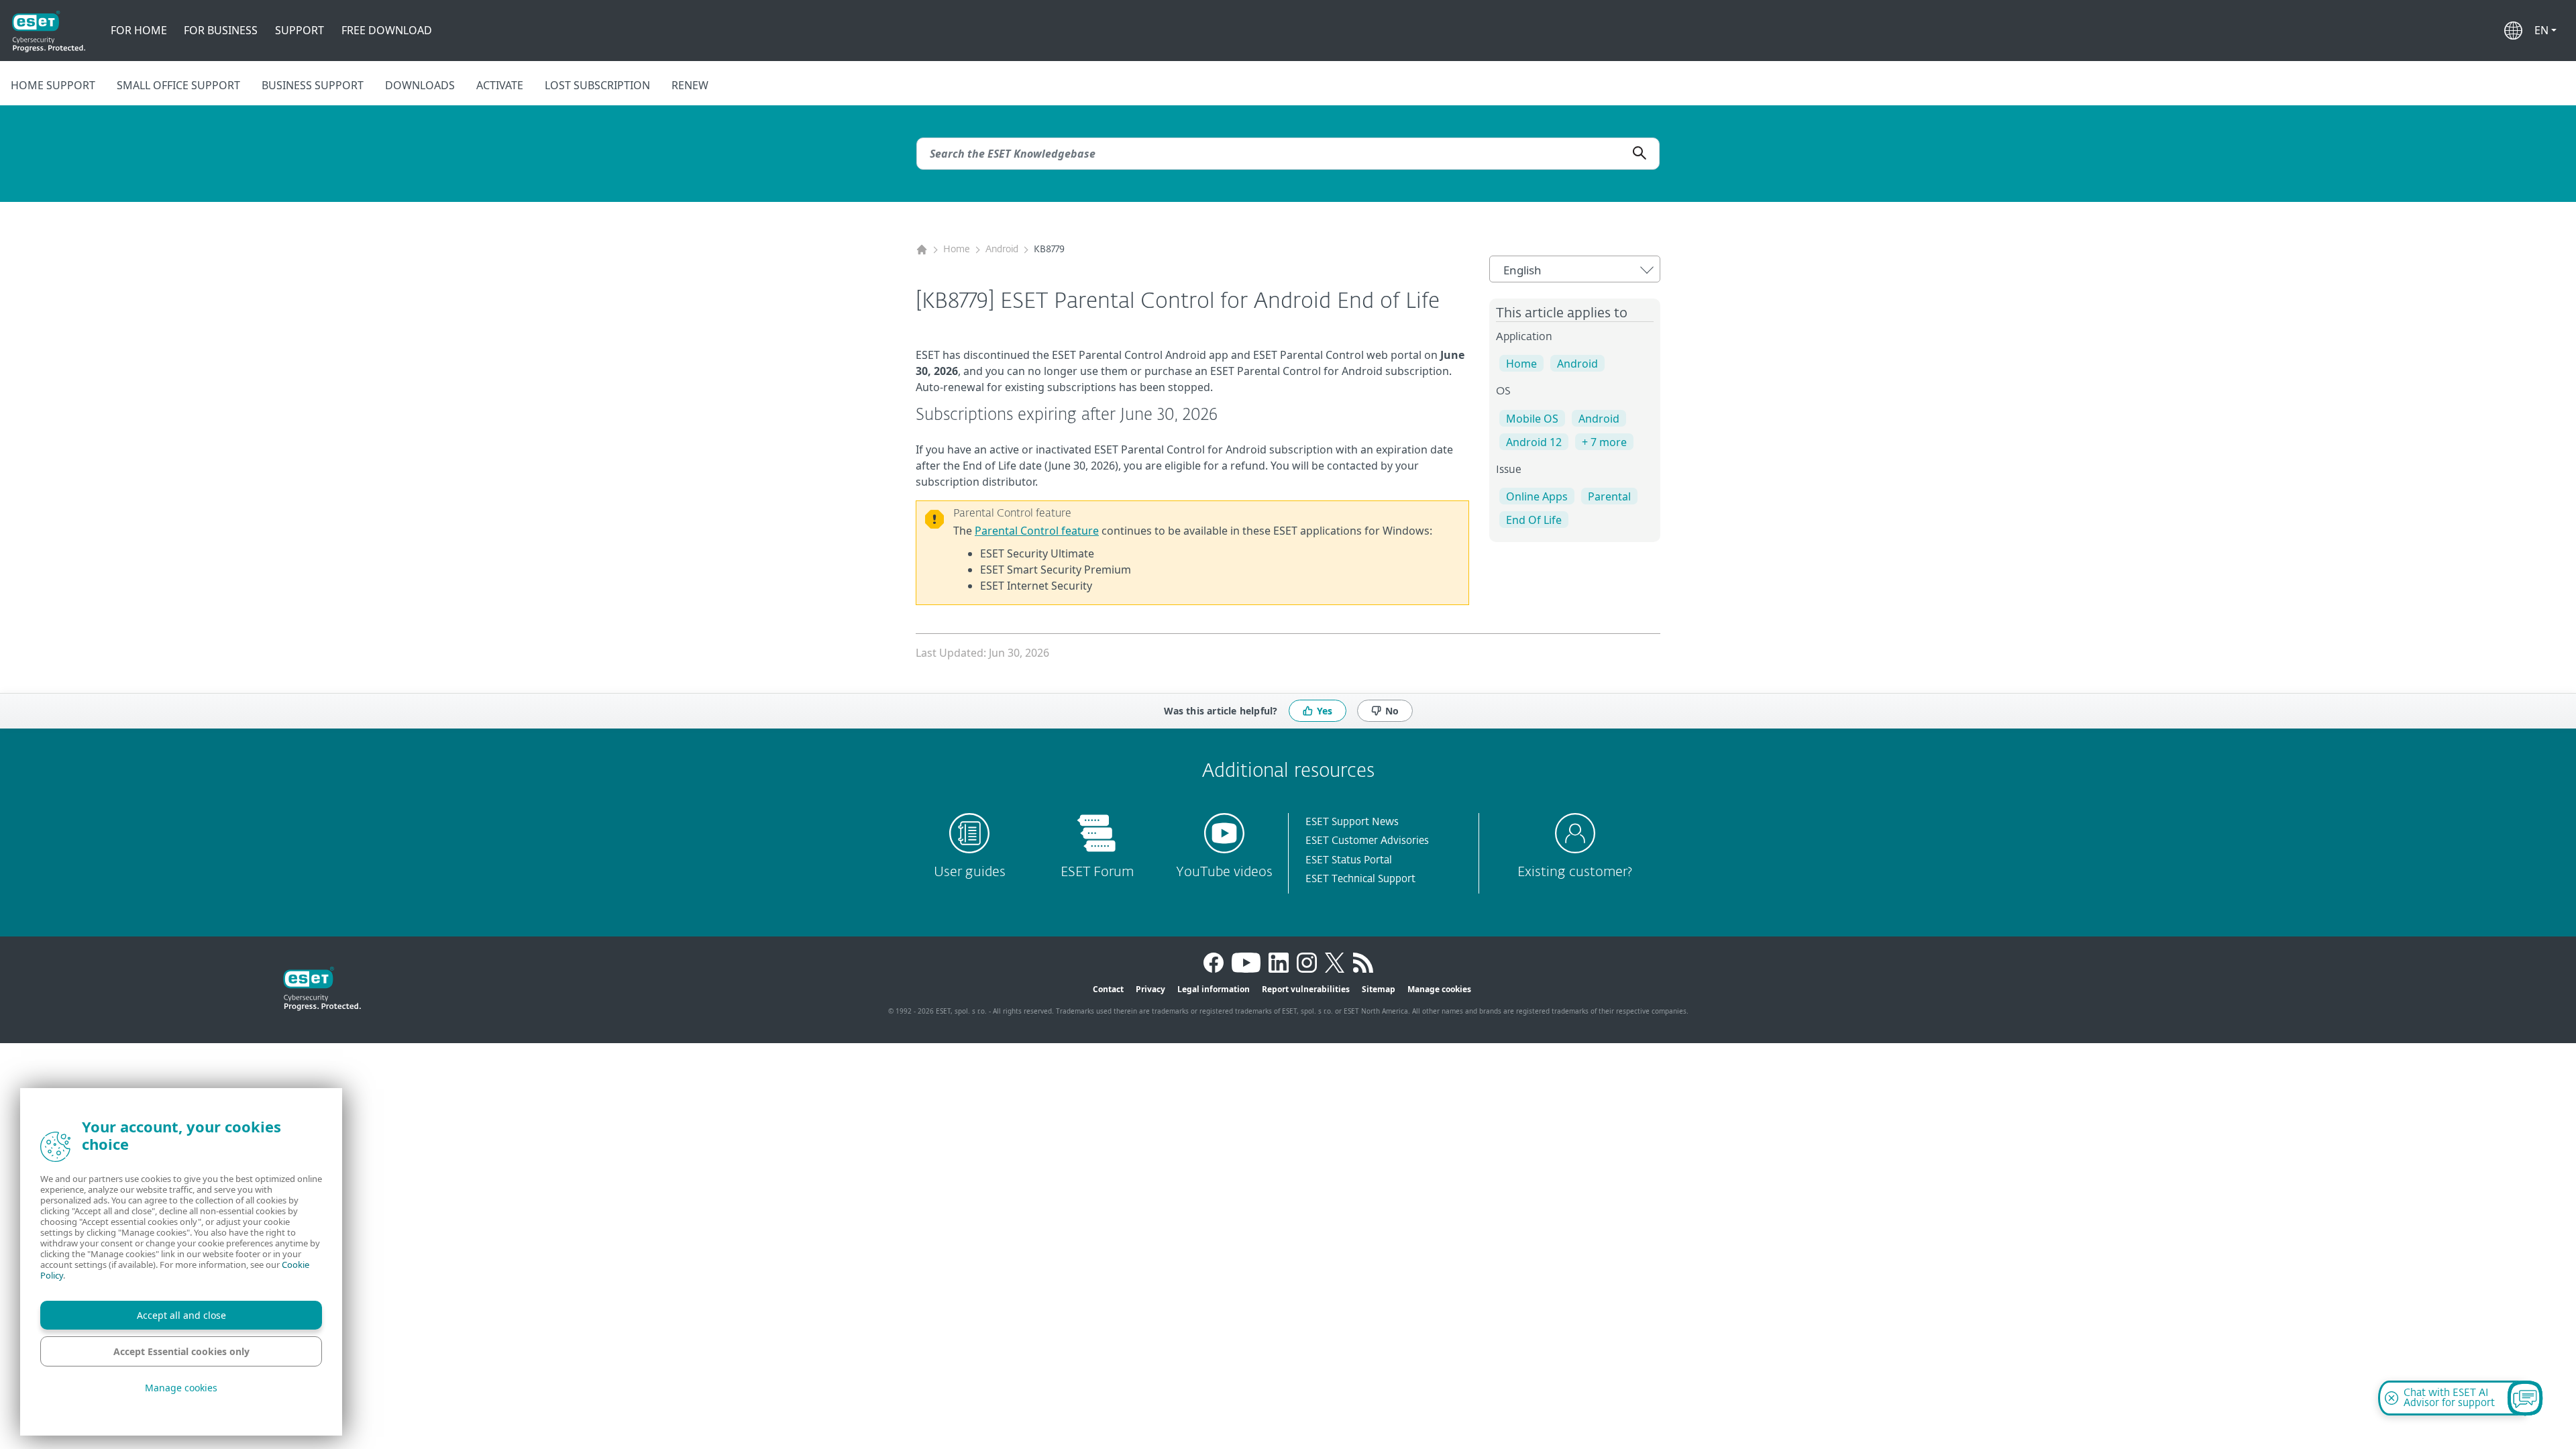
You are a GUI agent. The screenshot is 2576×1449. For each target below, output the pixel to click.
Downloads (420, 85)
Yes (1325, 711)
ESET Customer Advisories (1367, 841)
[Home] (922, 250)
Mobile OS (1532, 419)
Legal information (1214, 989)
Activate (500, 85)
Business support (313, 85)
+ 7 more (1604, 442)
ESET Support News (1352, 822)
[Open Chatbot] (2525, 1398)
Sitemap (1379, 989)
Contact (1108, 989)
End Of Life (1534, 520)
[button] (2545, 30)
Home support (53, 85)
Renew (690, 85)
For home (139, 30)
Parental (1609, 496)
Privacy (1150, 989)
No (1392, 711)
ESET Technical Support (1360, 879)
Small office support (178, 85)
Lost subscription (597, 85)
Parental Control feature (1037, 531)
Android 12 (1534, 442)
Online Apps (1537, 496)
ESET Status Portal (1349, 860)
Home (957, 250)
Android (1002, 250)
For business (221, 30)
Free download (387, 30)
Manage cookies (1439, 989)
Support (300, 30)
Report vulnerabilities (1306, 989)
